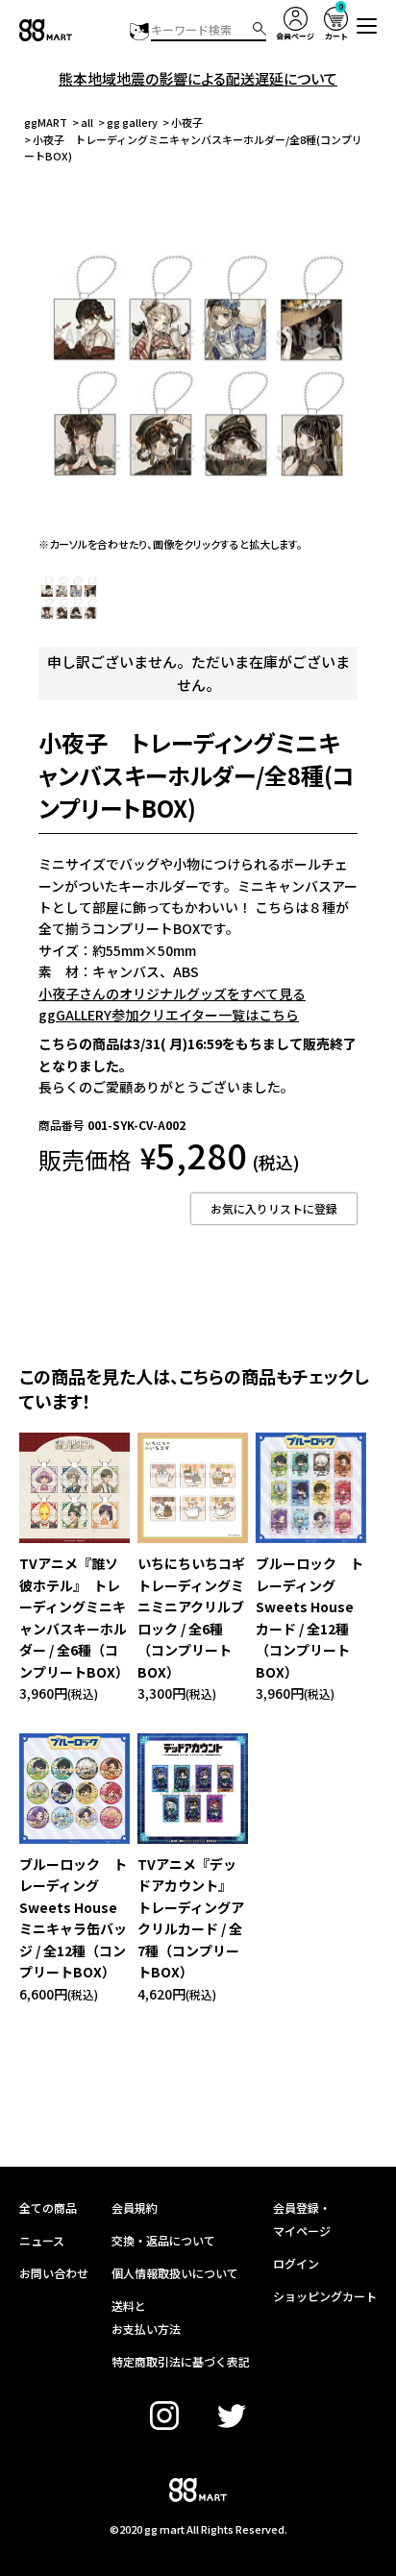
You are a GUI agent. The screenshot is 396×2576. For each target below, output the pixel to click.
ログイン (296, 2263)
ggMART (46, 122)
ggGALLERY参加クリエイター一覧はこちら (169, 1015)
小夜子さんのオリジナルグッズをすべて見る (172, 994)
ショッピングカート (325, 2296)
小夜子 (187, 122)
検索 (260, 29)
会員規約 (135, 2208)
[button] (367, 26)
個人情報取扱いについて (175, 2273)
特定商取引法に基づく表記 (181, 2361)
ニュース (42, 2240)
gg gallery (132, 122)
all (87, 122)
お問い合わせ (54, 2273)
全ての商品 (48, 2208)
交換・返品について (163, 2240)
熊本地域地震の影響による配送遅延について (198, 78)
